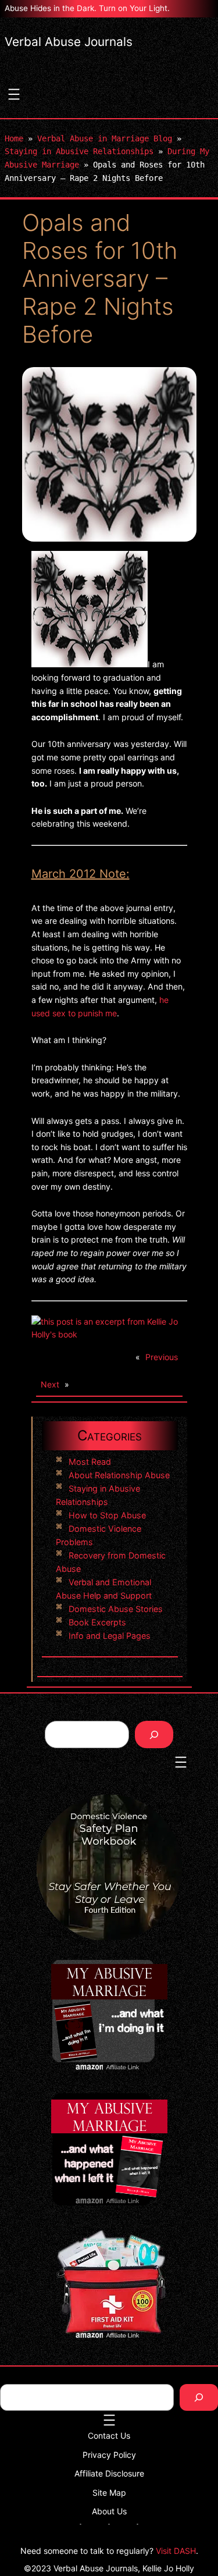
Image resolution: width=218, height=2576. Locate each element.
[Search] (154, 1734)
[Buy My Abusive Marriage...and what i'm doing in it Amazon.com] (109, 1334)
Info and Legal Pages (110, 1636)
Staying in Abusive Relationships (79, 151)
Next (50, 1384)
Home (14, 138)
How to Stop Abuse (107, 1515)
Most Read (90, 1462)
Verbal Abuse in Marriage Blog (105, 138)
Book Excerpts (97, 1622)
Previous (162, 1357)
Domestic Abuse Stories (116, 1609)
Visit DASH (176, 2551)
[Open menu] (14, 94)
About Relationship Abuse (119, 1475)
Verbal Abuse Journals (69, 42)
